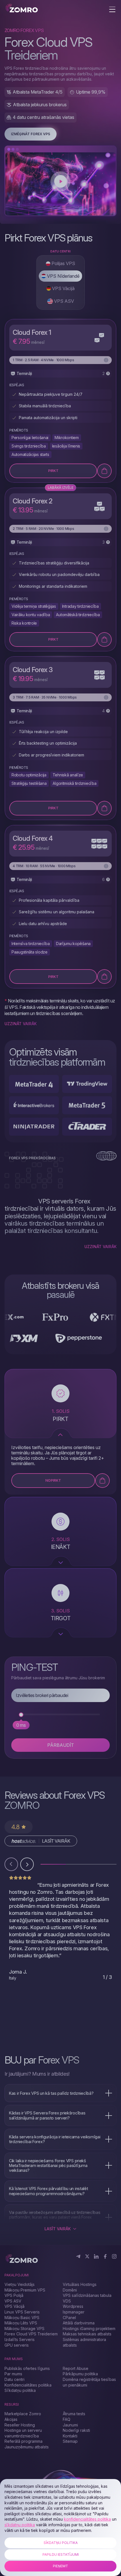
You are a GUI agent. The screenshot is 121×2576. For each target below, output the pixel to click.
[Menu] (112, 10)
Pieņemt (60, 2566)
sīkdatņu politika (20, 2525)
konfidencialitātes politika (87, 2519)
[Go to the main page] (22, 9)
